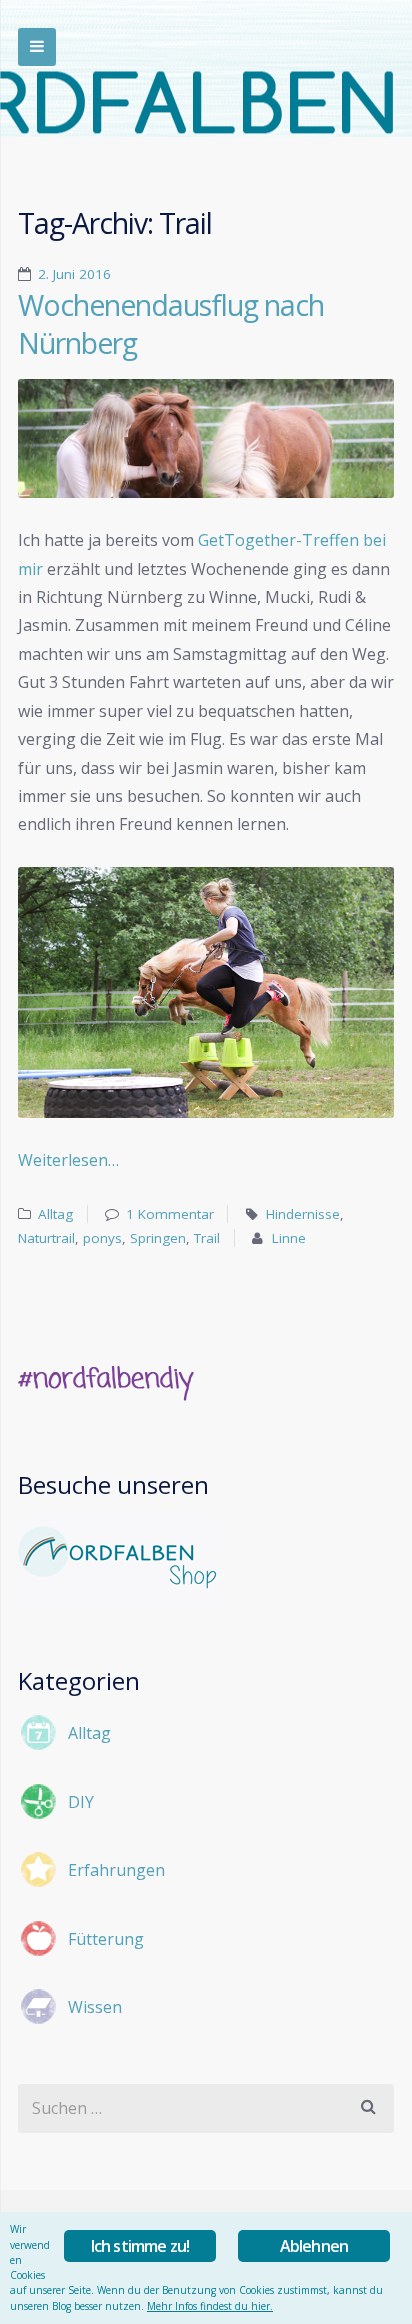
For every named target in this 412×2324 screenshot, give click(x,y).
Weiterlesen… (68, 1160)
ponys (102, 1238)
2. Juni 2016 (74, 274)
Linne (289, 1238)
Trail (207, 1238)
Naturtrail (46, 1238)
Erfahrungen (116, 1870)
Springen (158, 1238)
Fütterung (106, 1939)
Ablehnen (314, 2246)
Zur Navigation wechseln (37, 47)
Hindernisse (303, 1214)
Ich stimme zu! (140, 2246)
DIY (81, 1802)
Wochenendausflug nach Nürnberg (171, 324)
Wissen (95, 2007)
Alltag (55, 1214)
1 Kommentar (170, 1214)
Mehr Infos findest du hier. (210, 2306)
